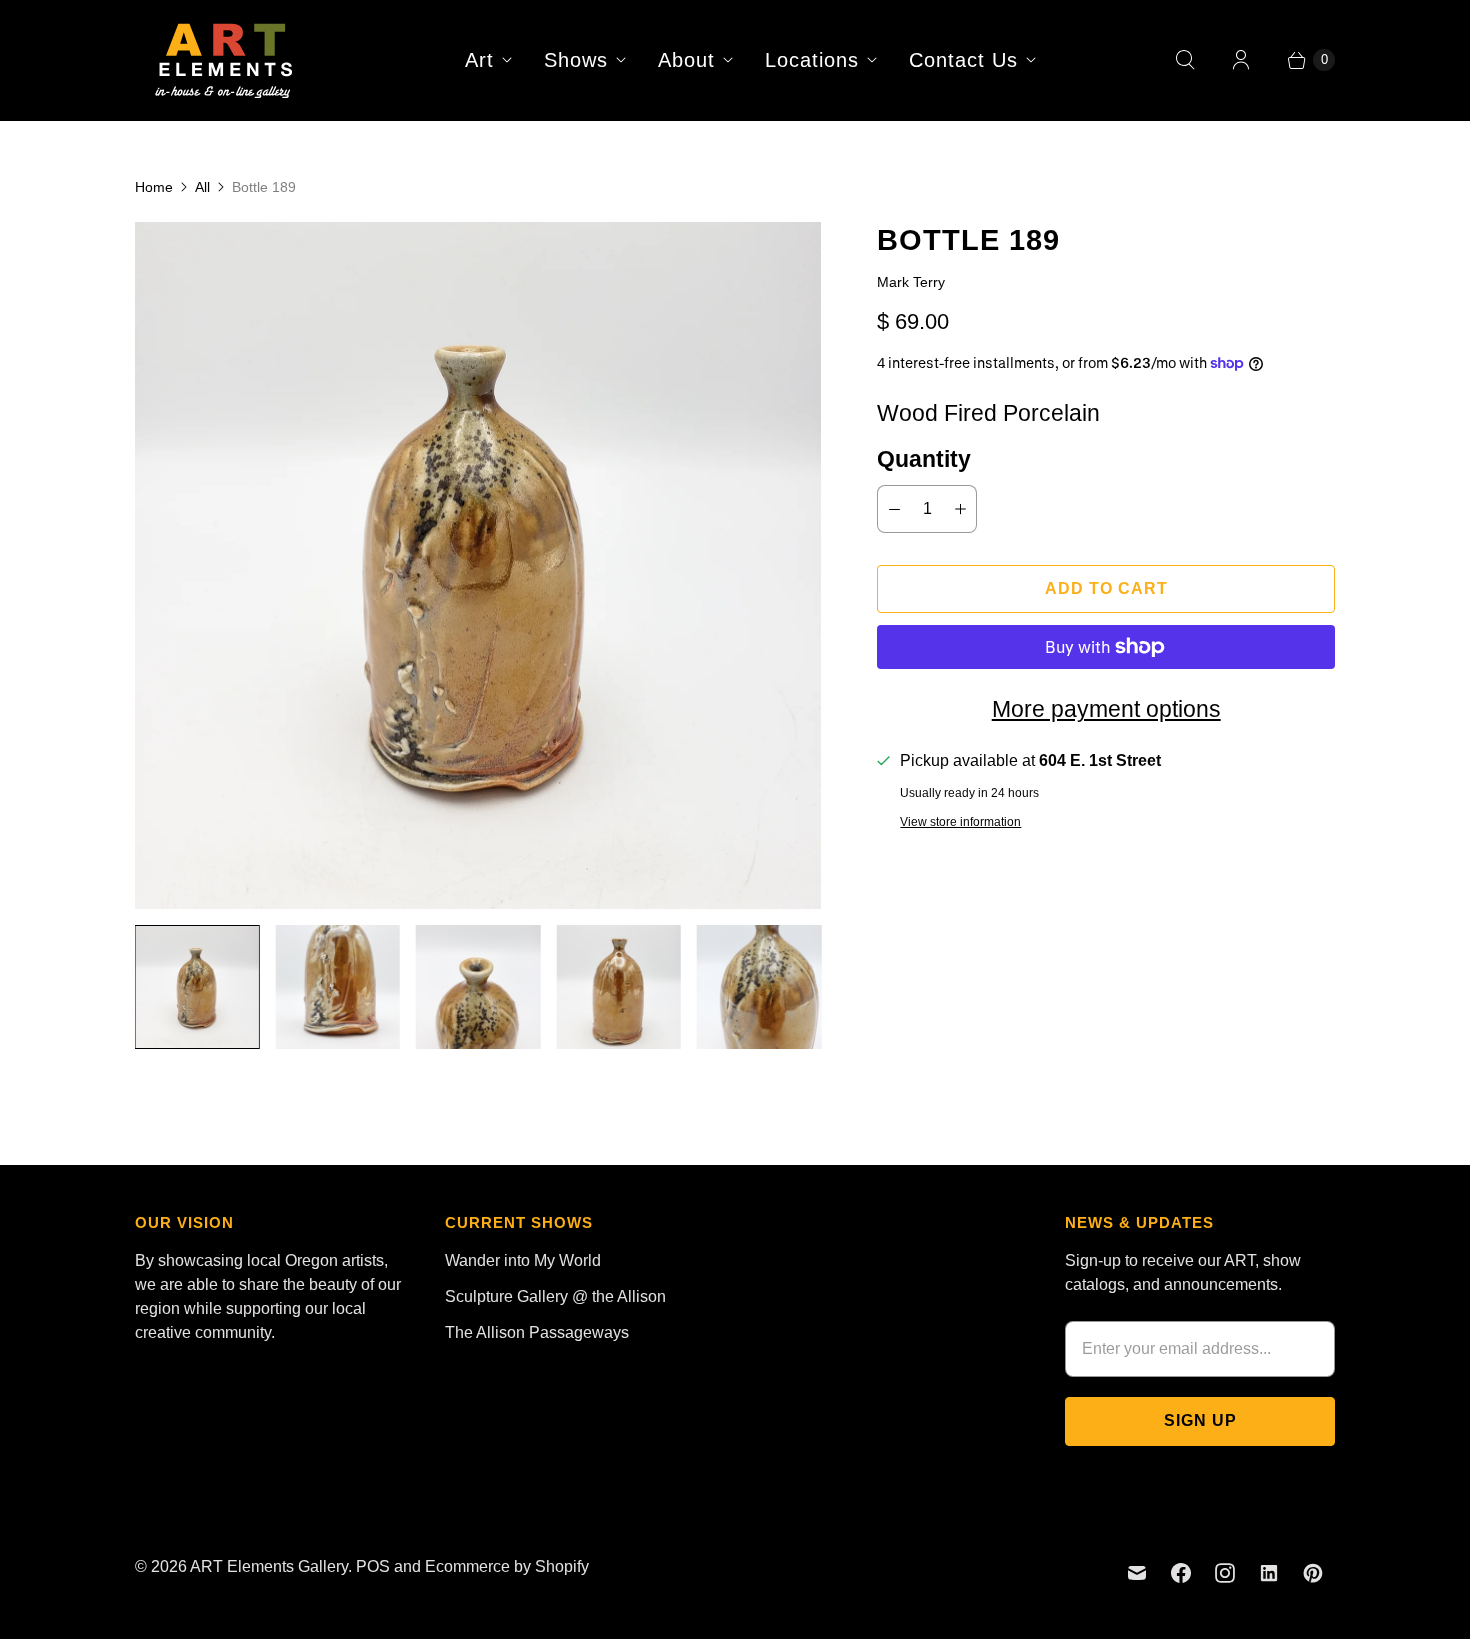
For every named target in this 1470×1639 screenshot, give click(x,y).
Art (479, 60)
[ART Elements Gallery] (225, 60)
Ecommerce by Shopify (507, 1566)
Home (154, 187)
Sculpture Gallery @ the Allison (555, 1296)
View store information (960, 822)
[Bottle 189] (478, 565)
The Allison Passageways (537, 1332)
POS (373, 1566)
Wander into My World (523, 1260)
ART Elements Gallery (269, 1566)
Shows (576, 60)
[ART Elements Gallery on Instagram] (1225, 1573)
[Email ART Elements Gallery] (1137, 1573)
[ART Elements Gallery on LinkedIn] (1269, 1573)
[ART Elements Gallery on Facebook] (1181, 1573)
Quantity (924, 459)
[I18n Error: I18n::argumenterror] (197, 987)
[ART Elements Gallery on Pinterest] (1313, 1573)
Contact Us (963, 60)
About (686, 60)
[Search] (1185, 60)
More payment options (1106, 709)
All (202, 187)
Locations (812, 60)
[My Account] (1241, 60)
